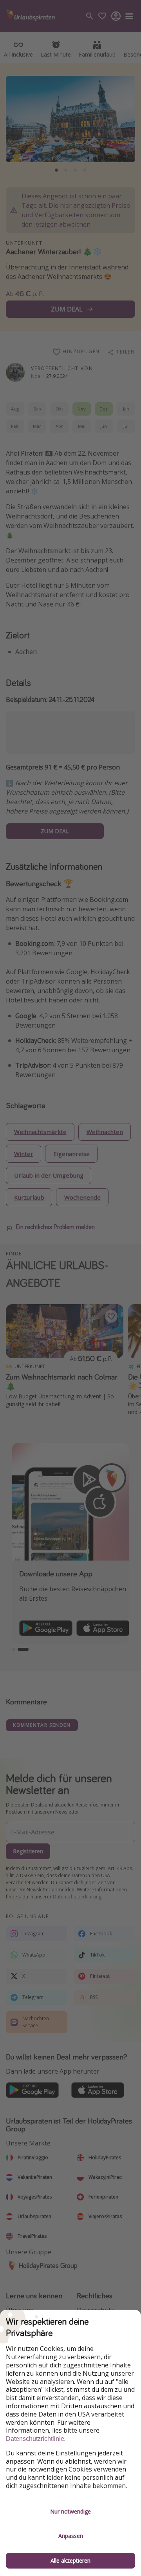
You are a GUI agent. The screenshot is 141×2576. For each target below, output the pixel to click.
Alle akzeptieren (70, 2560)
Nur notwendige (70, 2511)
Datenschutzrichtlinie (35, 2439)
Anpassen (71, 2536)
